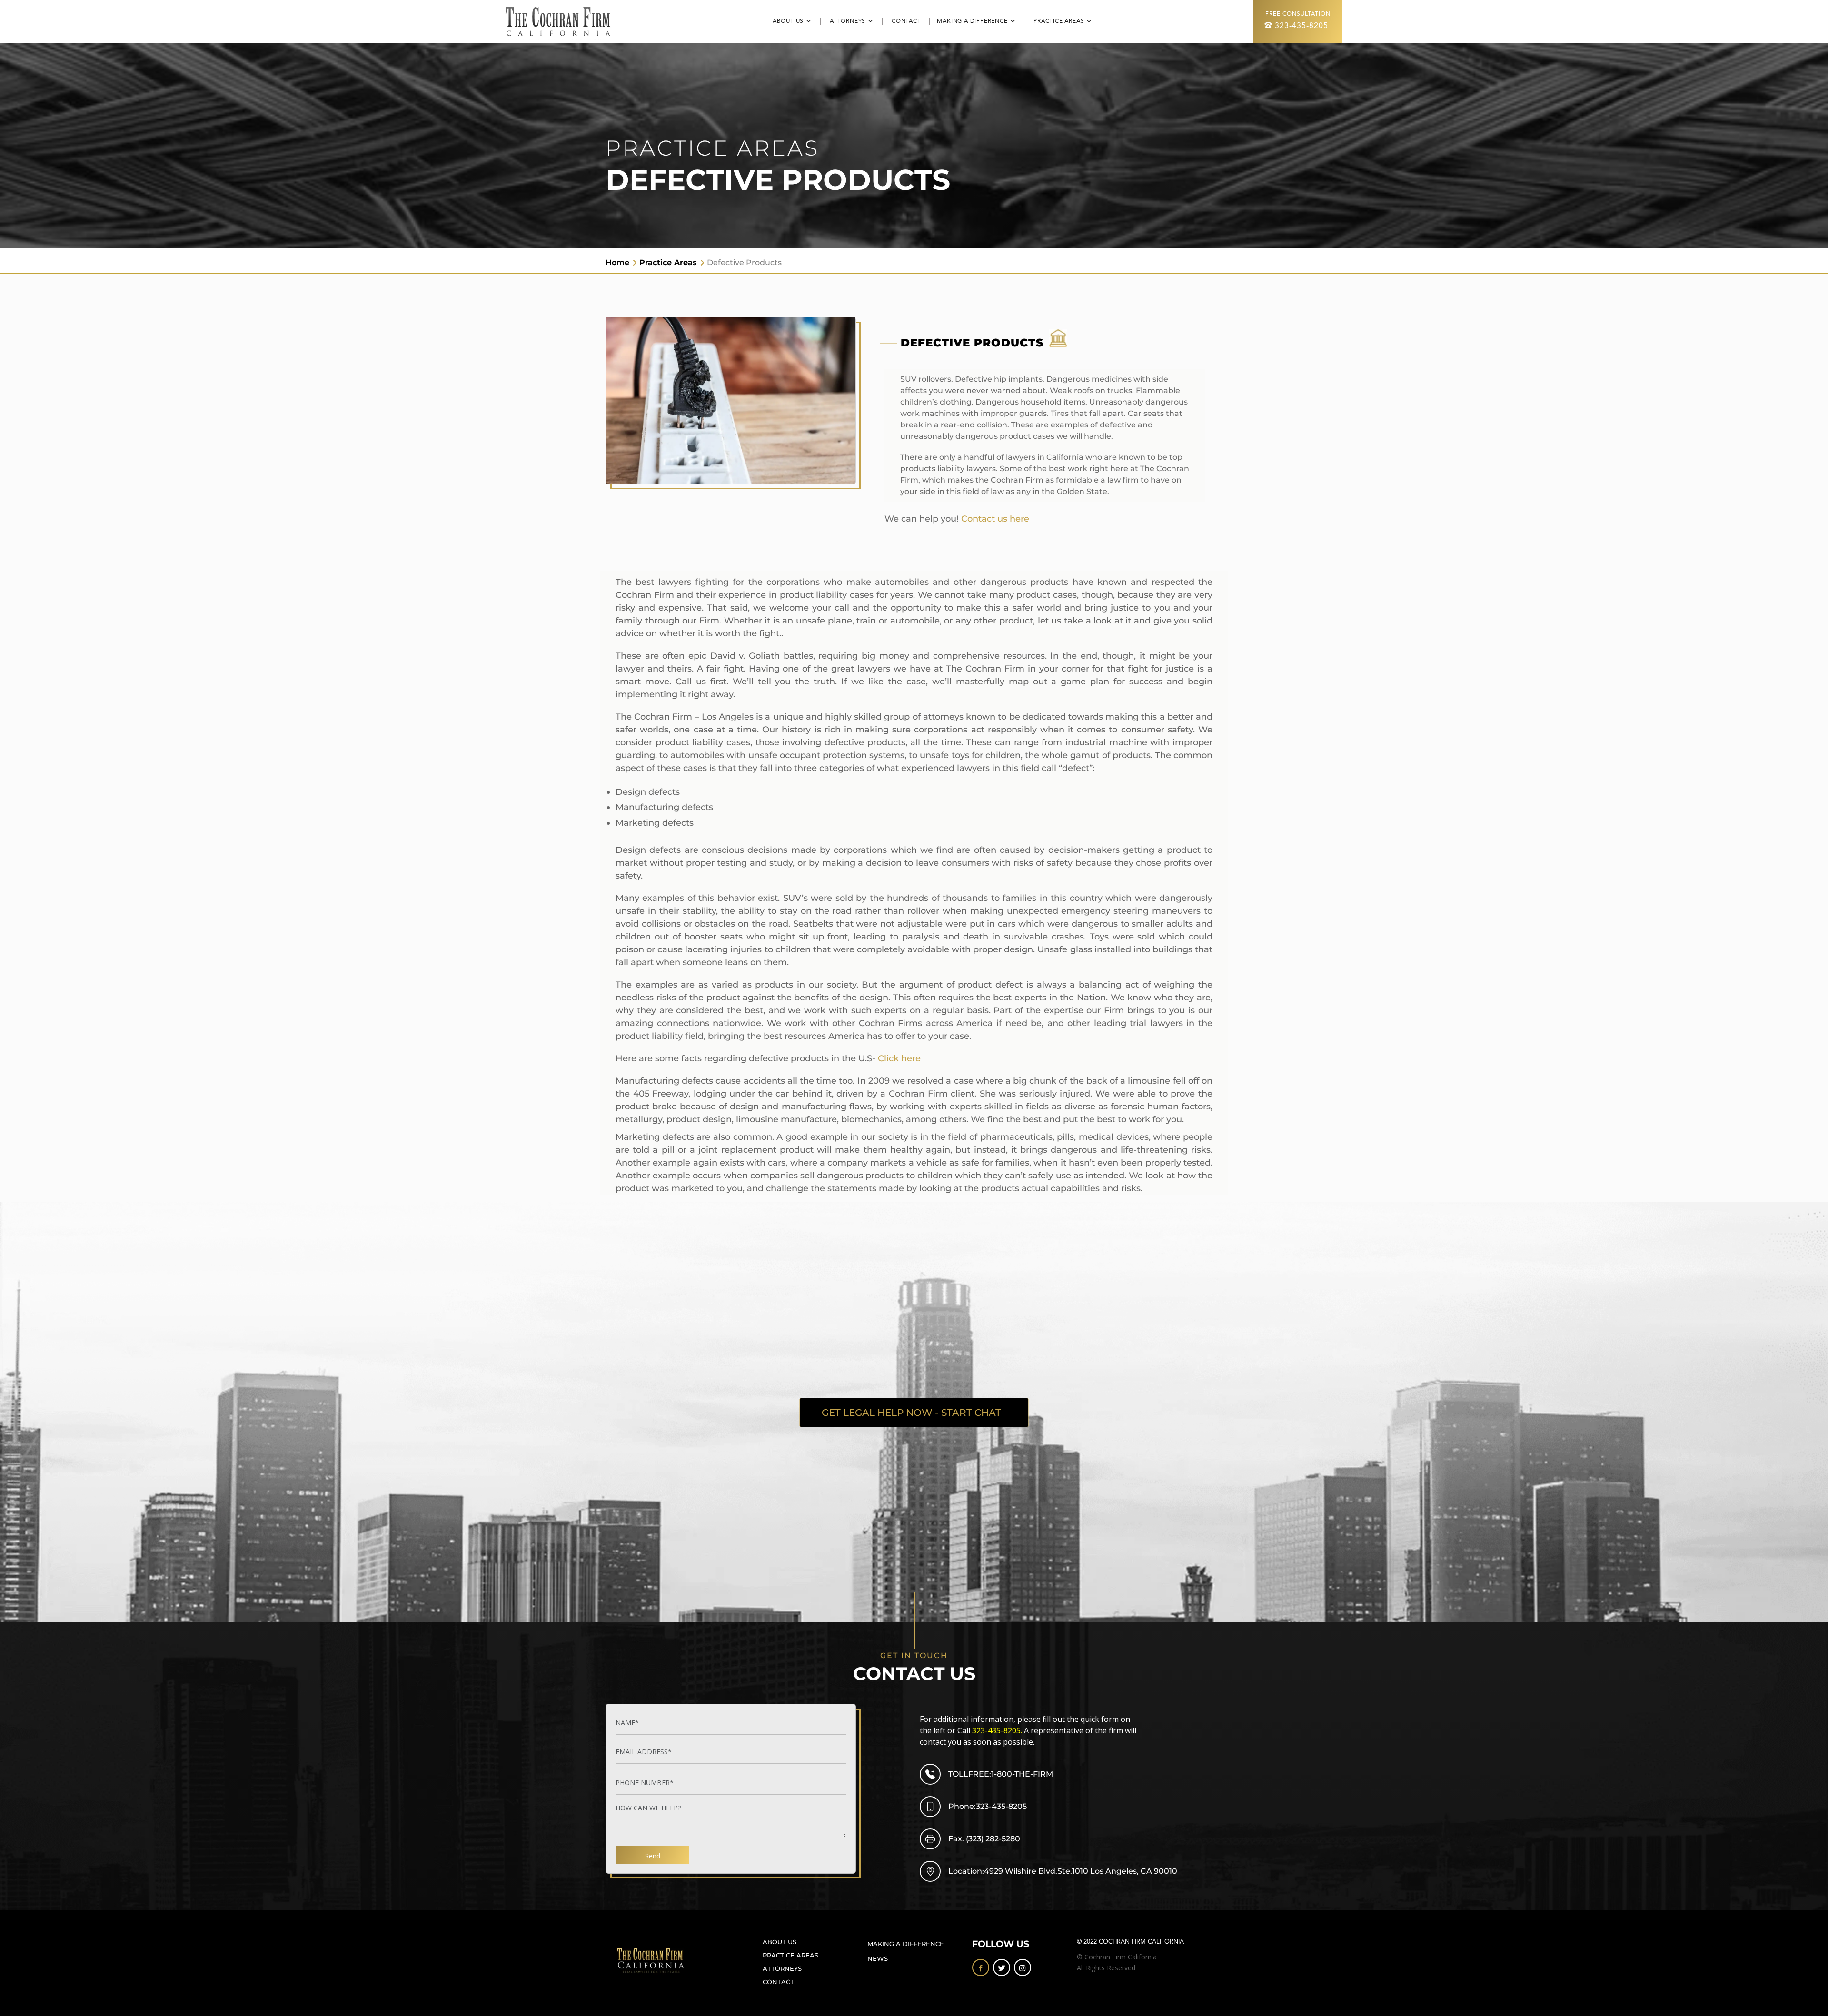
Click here (899, 1058)
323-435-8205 (1301, 26)
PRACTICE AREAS (790, 1955)
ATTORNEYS (782, 1969)
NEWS (878, 1959)
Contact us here (995, 519)
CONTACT (910, 21)
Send (653, 1856)
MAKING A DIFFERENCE (906, 1944)
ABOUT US (780, 1942)
